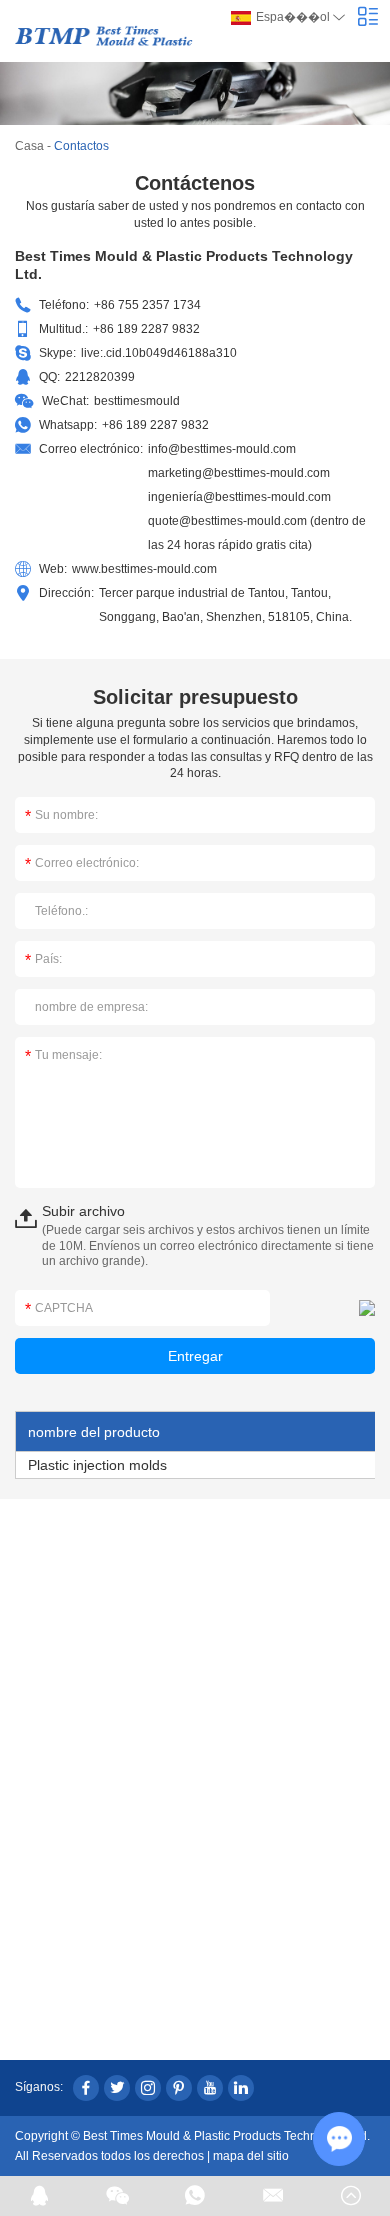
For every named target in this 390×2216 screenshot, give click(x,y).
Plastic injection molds (97, 1465)
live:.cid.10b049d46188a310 (159, 353)
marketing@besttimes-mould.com (239, 473)
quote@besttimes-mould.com (227, 521)
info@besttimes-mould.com (222, 449)
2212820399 (100, 377)
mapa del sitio (251, 2156)
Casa (29, 146)
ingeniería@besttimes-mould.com (239, 497)
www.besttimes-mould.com (144, 569)
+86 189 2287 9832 (155, 425)
